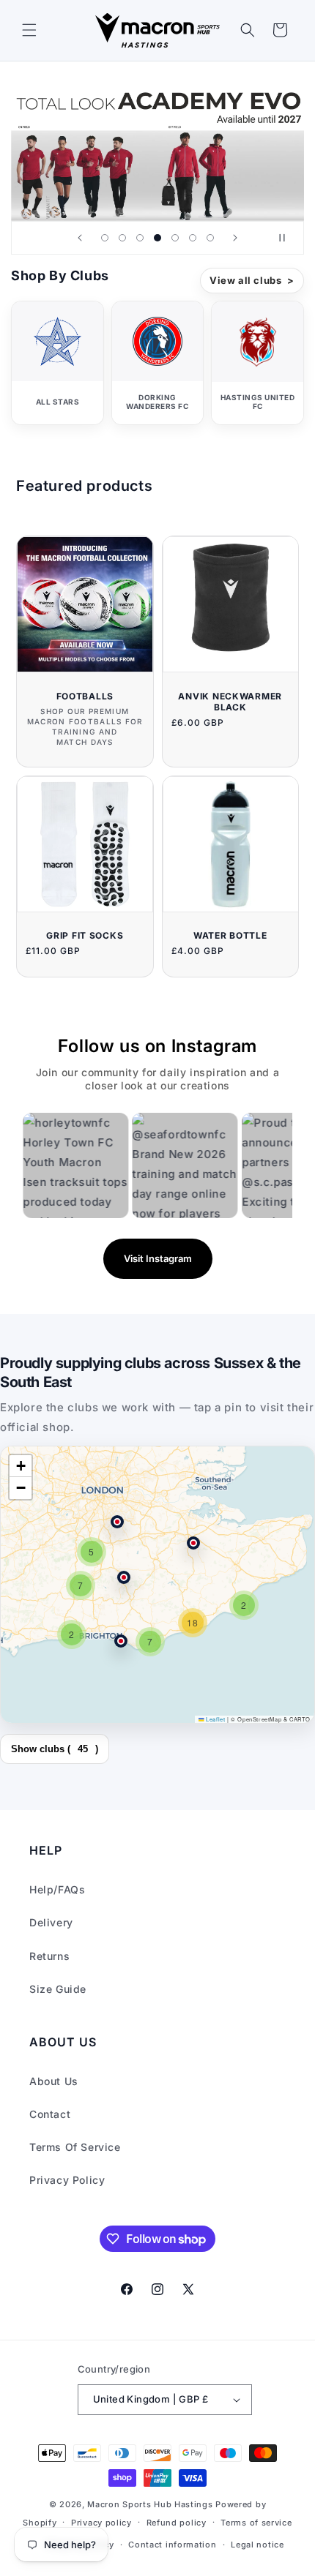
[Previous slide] (80, 238)
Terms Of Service (75, 2147)
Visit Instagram (158, 1258)
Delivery (51, 1922)
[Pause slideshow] (288, 238)
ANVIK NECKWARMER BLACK (230, 702)
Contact (50, 2114)
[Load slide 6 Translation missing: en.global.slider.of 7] (193, 238)
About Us (54, 2081)
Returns (49, 1956)
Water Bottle (230, 935)
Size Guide (58, 1989)
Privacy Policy (67, 2180)
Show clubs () (55, 1749)
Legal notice (257, 2545)
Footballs (85, 696)
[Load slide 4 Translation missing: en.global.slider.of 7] (157, 238)
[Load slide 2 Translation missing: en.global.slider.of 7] (122, 238)
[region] (157, 1585)
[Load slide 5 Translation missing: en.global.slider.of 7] (175, 238)
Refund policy (177, 2523)
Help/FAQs (57, 1889)
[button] (29, 30)
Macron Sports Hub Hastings (150, 2504)
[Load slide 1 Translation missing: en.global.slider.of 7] (105, 238)
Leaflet (215, 1719)
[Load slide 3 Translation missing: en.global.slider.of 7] (140, 238)
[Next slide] (235, 238)
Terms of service (256, 2523)
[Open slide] (157, 148)
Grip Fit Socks (85, 935)
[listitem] (58, 363)
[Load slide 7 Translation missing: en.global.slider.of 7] (210, 238)
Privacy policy (101, 2523)
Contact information (172, 2545)
